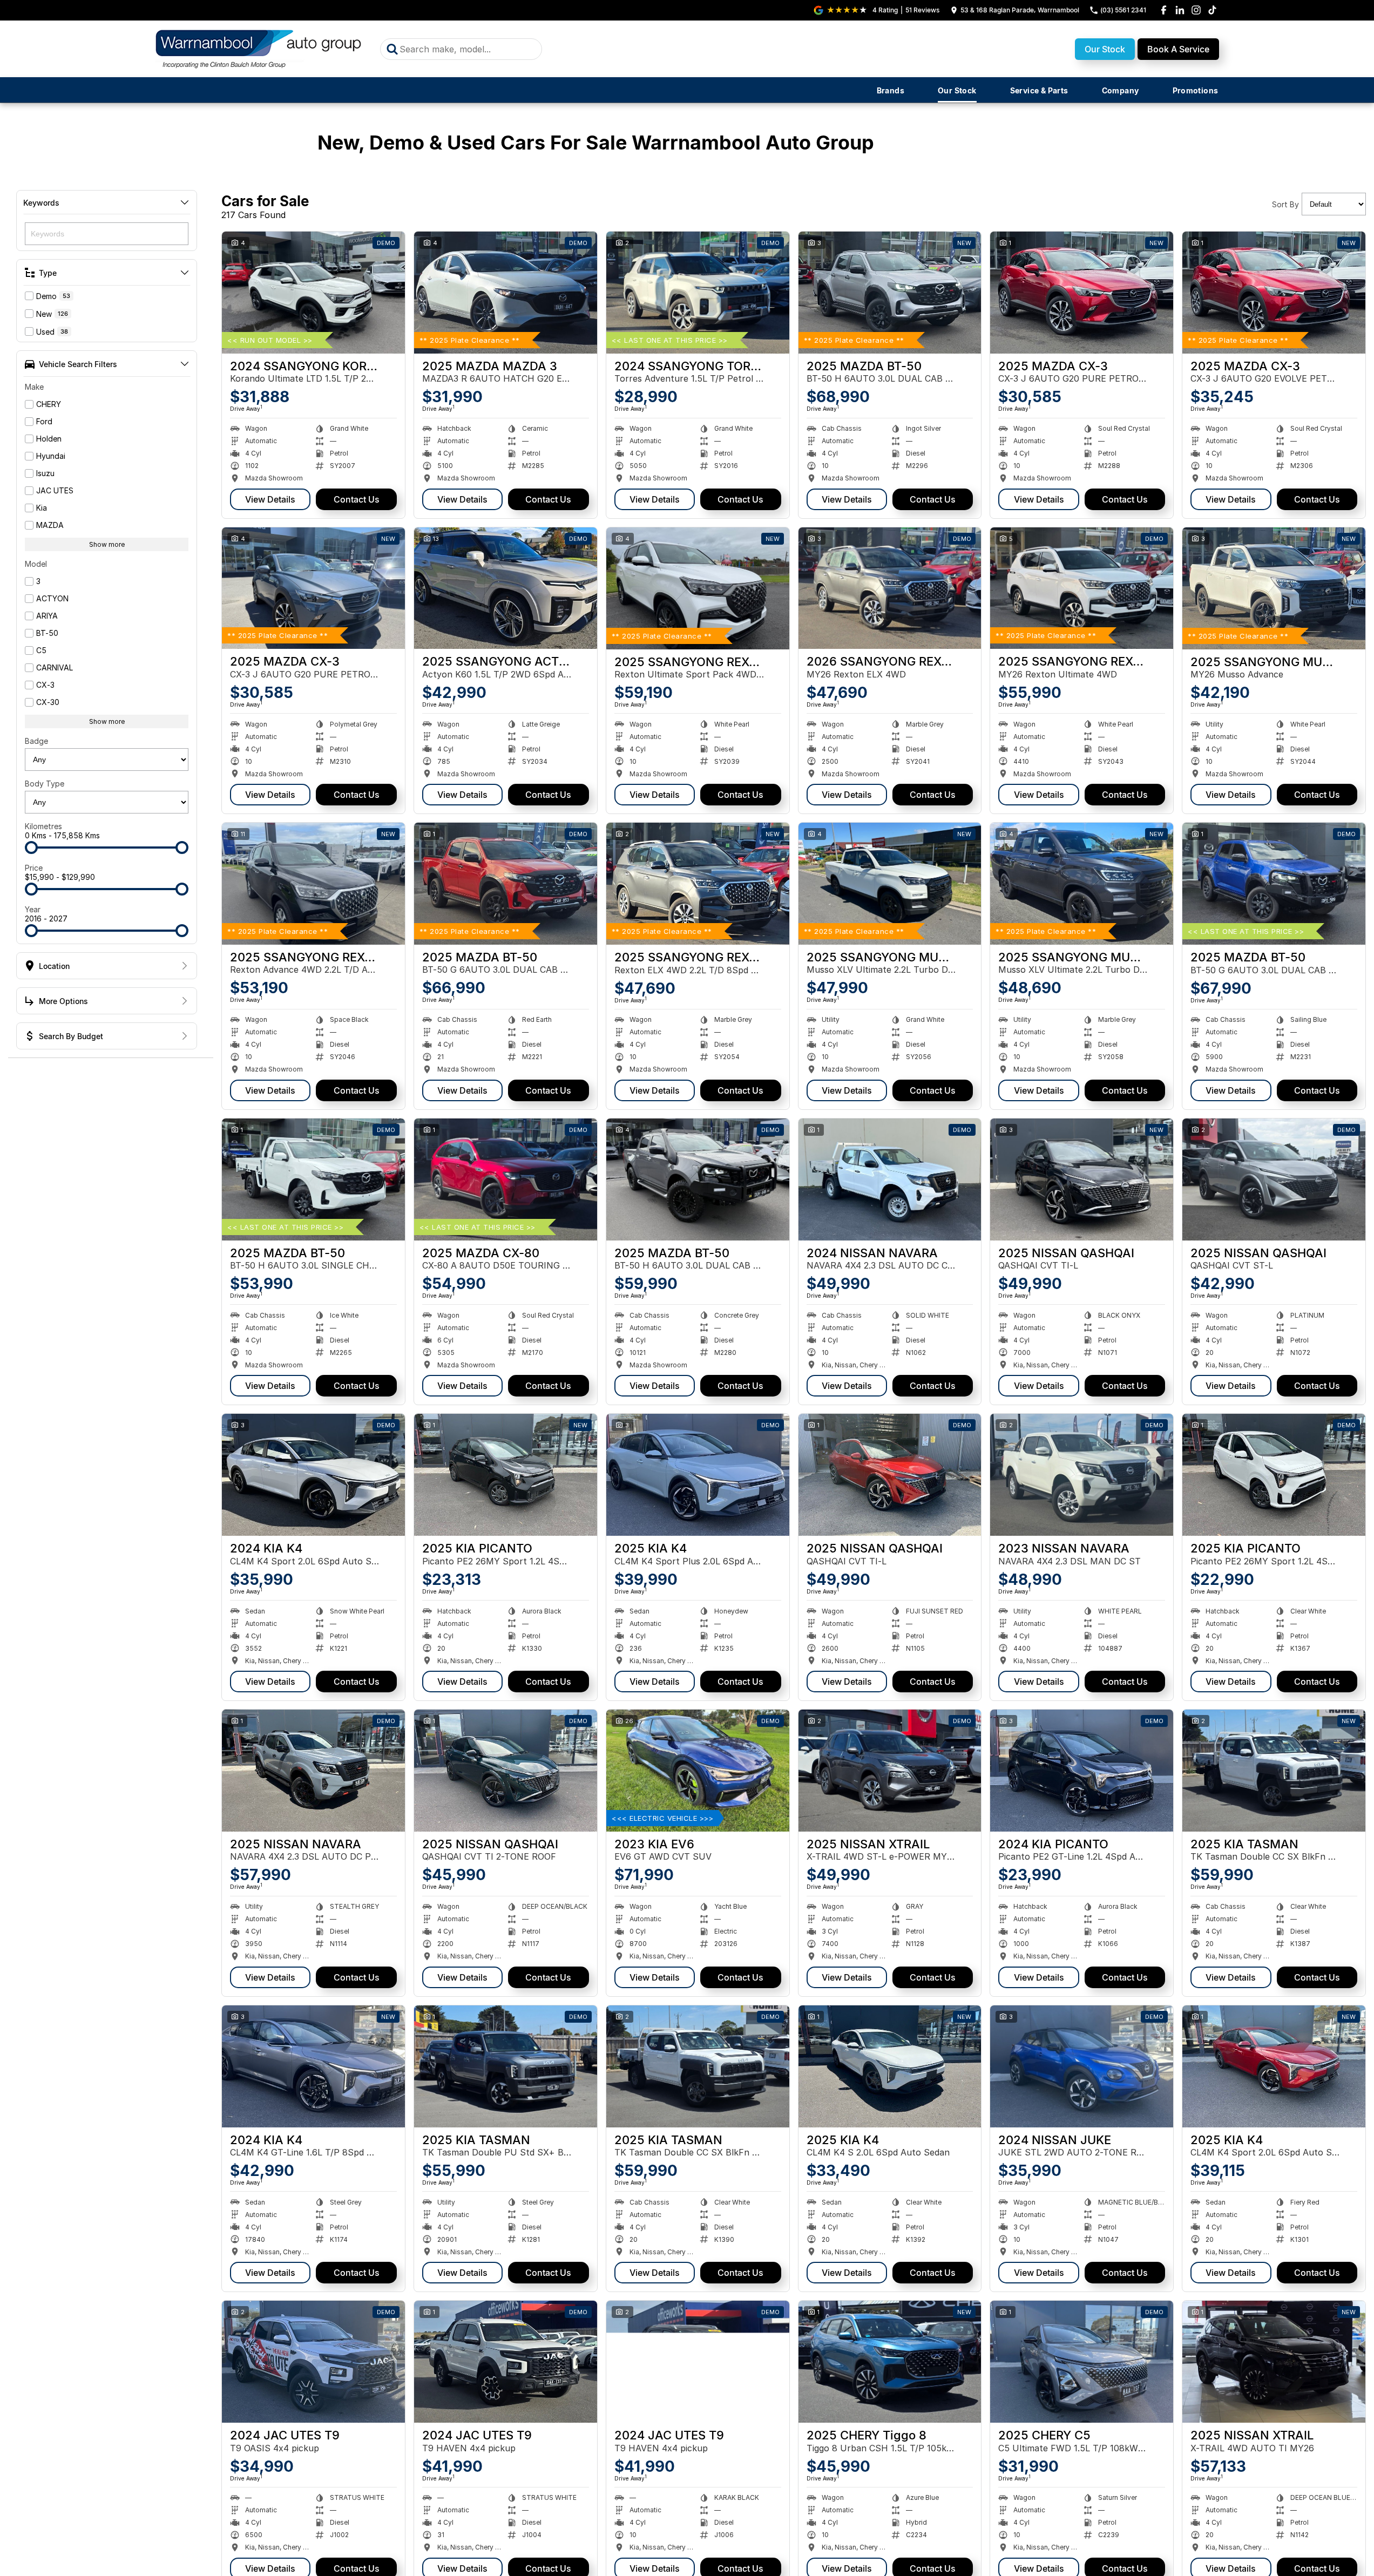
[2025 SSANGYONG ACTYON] (506, 588)
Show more (107, 544)
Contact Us (357, 499)
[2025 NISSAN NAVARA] (313, 1771)
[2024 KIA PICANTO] (1082, 1771)
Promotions (1196, 90)
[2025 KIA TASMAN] (1274, 1771)
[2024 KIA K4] (313, 1475)
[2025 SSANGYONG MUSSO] (1274, 588)
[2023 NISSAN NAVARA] (1082, 1475)
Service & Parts (1039, 90)
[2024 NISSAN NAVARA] (890, 1179)
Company (1121, 90)
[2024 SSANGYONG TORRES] (698, 293)
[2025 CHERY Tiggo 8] (890, 2362)
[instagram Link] (1196, 10)
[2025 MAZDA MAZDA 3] (506, 293)
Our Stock (1105, 49)
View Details (270, 499)
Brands (891, 90)
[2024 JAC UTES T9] (313, 2362)
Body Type (45, 784)
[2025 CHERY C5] (1082, 2362)
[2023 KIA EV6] (698, 1771)
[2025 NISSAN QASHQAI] (1082, 1179)
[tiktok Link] (1212, 10)
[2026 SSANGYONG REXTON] (890, 588)
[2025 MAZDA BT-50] (890, 293)
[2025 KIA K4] (698, 1475)
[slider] (31, 848)
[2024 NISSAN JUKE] (1082, 2066)
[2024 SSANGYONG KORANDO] (313, 293)
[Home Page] (260, 49)
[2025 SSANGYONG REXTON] (698, 588)
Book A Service (1178, 49)
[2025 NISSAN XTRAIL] (890, 1771)
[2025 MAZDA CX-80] (506, 1179)
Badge (36, 741)
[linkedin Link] (1180, 10)
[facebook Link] (1164, 10)
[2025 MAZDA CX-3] (1082, 293)
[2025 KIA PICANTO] (506, 1475)
